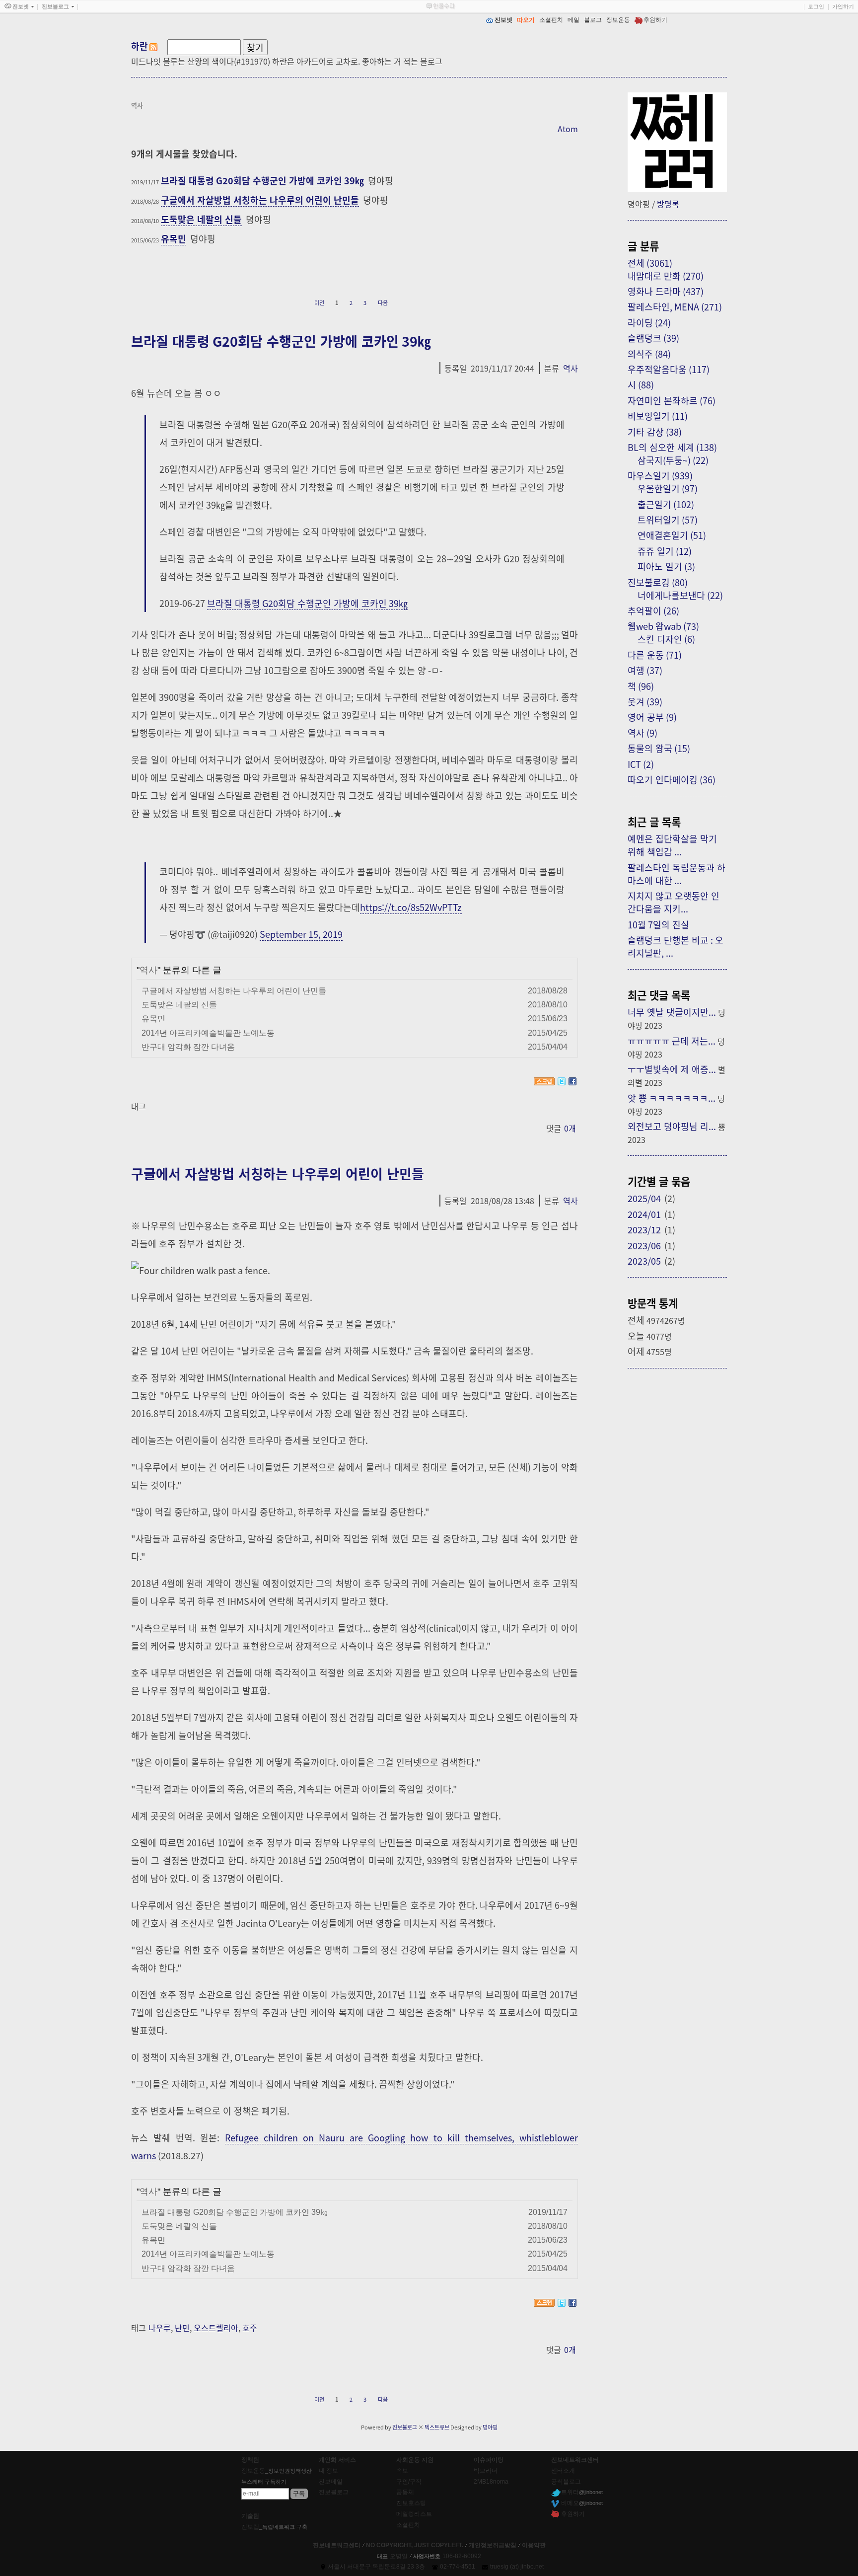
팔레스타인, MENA (675, 306)
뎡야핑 (490, 2427)
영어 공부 (652, 717)
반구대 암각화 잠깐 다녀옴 (188, 1047)
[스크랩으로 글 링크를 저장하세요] (544, 1081)
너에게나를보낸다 (680, 595)
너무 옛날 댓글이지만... (672, 1012)
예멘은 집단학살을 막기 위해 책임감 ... (672, 845)
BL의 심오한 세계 (672, 447)
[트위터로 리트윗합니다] (562, 1081)
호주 (250, 2328)
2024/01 (644, 1214)
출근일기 (666, 504)
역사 (571, 368)
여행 (645, 670)
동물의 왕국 (659, 748)
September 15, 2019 (301, 934)
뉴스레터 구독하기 (264, 2482)
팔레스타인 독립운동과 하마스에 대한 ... (677, 874)
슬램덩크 (653, 338)
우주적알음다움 (669, 369)
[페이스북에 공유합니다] (572, 1081)
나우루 (160, 2328)
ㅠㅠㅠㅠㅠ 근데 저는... (672, 1041)
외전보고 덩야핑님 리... (672, 1126)
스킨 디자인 (666, 639)
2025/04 (644, 1198)
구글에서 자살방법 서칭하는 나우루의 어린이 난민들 (260, 200)
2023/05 (644, 1261)
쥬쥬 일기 (665, 551)
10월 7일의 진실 (658, 924)
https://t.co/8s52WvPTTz (411, 907)
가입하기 (843, 6)
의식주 (649, 354)
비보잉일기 (658, 416)
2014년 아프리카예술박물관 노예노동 (208, 1033)
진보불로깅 (658, 582)
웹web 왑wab (663, 626)
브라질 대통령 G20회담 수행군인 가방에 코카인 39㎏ (262, 180)
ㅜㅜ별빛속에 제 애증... (672, 1069)
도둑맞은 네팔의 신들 (201, 219)
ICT (641, 764)
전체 (650, 263)
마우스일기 (660, 475)
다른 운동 (655, 655)
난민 (182, 2328)
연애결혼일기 (672, 535)
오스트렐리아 (216, 2328)
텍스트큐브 (437, 2427)
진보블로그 (405, 2427)
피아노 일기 (666, 566)
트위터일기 (668, 520)
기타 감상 (655, 432)
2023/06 (644, 1245)
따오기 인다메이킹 (672, 779)
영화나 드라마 (666, 291)
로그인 (816, 6)
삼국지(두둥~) (673, 460)
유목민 (174, 238)
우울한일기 (668, 488)
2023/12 (644, 1229)
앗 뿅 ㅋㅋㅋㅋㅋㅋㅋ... (672, 1098)
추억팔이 (653, 610)
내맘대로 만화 (666, 276)
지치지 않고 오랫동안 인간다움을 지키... (674, 902)
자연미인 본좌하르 (672, 400)
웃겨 (645, 701)
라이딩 (649, 322)
